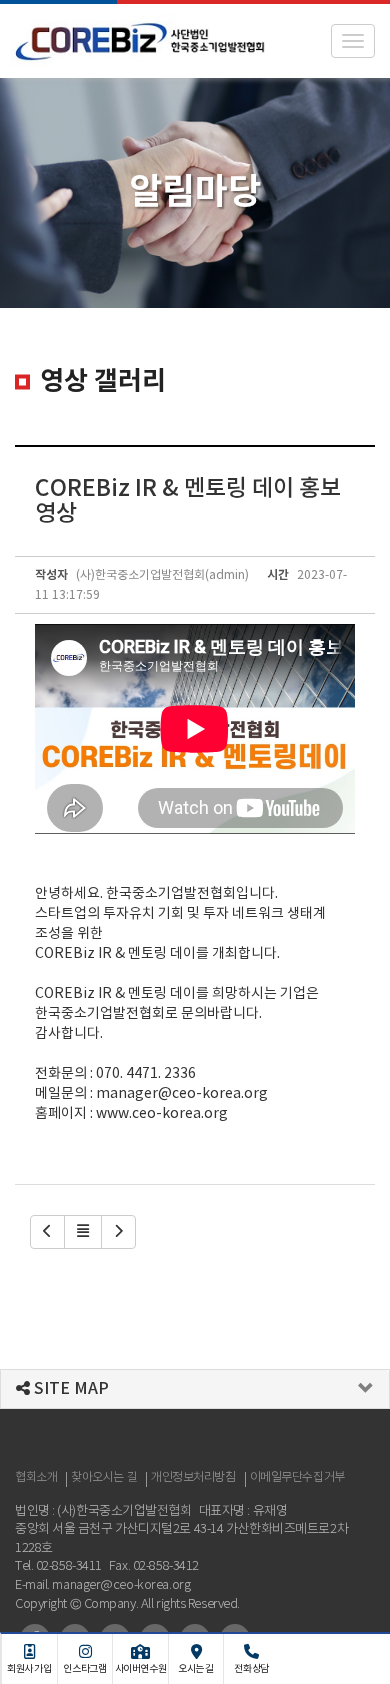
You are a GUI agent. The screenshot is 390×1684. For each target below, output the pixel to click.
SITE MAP (69, 1389)
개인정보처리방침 (193, 1477)
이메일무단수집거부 (297, 1477)
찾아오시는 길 (104, 1477)
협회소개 (36, 1477)
